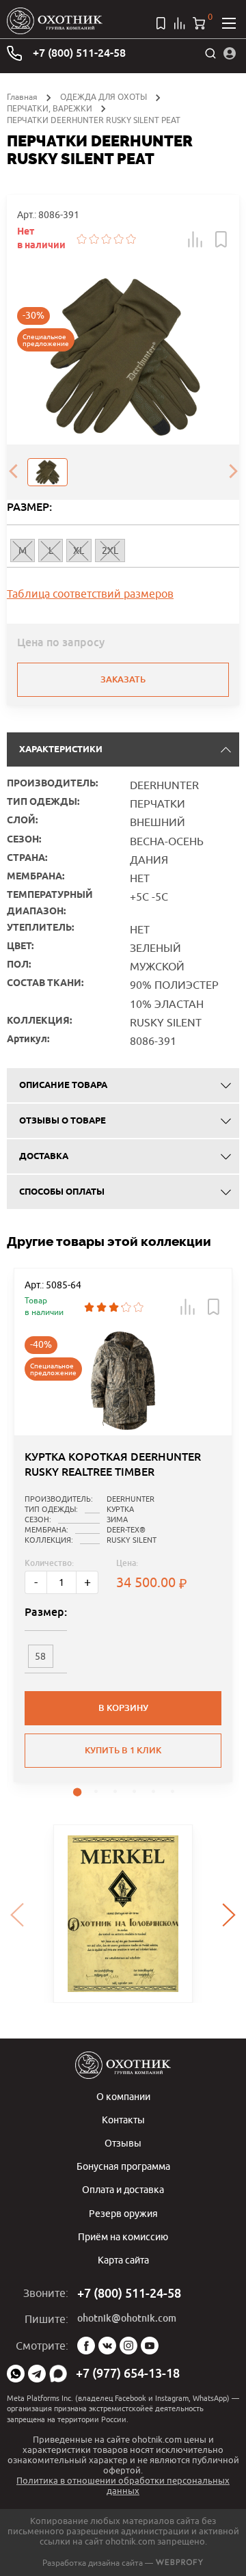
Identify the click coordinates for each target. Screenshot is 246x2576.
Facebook (86, 2346)
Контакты (123, 2120)
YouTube (150, 2346)
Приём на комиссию (123, 2236)
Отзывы (123, 2143)
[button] (195, 239)
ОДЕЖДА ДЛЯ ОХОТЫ (104, 97)
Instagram (128, 2346)
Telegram (37, 2374)
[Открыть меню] (229, 23)
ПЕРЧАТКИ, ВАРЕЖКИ (50, 108)
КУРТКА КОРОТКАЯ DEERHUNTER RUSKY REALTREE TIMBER (113, 1464)
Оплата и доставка (123, 2189)
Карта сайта (123, 2260)
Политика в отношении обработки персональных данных (123, 2485)
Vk (107, 2346)
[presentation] (13, 473)
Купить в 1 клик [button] (123, 1750)
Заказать (123, 679)
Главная (22, 97)
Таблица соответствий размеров (90, 594)
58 (40, 1656)
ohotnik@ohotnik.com (127, 2318)
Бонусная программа (123, 2166)
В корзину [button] (123, 1708)
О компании (123, 2096)
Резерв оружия (123, 2213)
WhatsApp (16, 2374)
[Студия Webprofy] (179, 2563)
